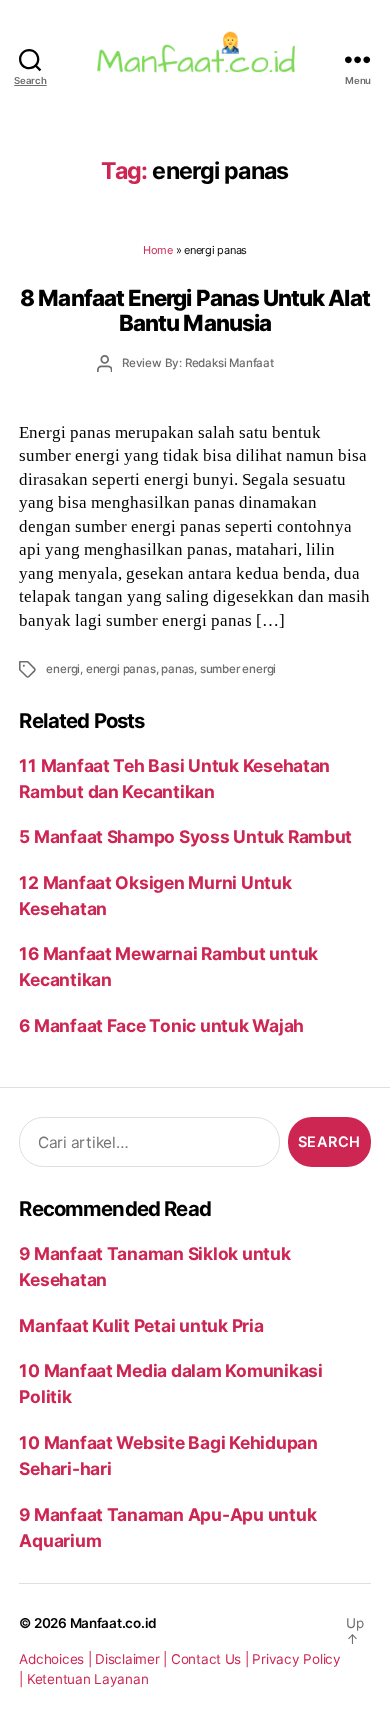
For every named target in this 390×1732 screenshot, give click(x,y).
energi (63, 669)
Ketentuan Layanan (88, 1679)
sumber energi (238, 669)
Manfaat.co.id (114, 1623)
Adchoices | (57, 1659)
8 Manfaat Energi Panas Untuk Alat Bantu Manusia (194, 310)
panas (177, 669)
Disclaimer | (133, 1659)
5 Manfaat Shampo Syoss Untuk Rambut (185, 836)
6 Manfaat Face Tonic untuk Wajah (161, 1025)
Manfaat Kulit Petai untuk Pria (141, 1325)
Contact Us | (212, 1659)
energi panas (121, 669)
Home (158, 250)
